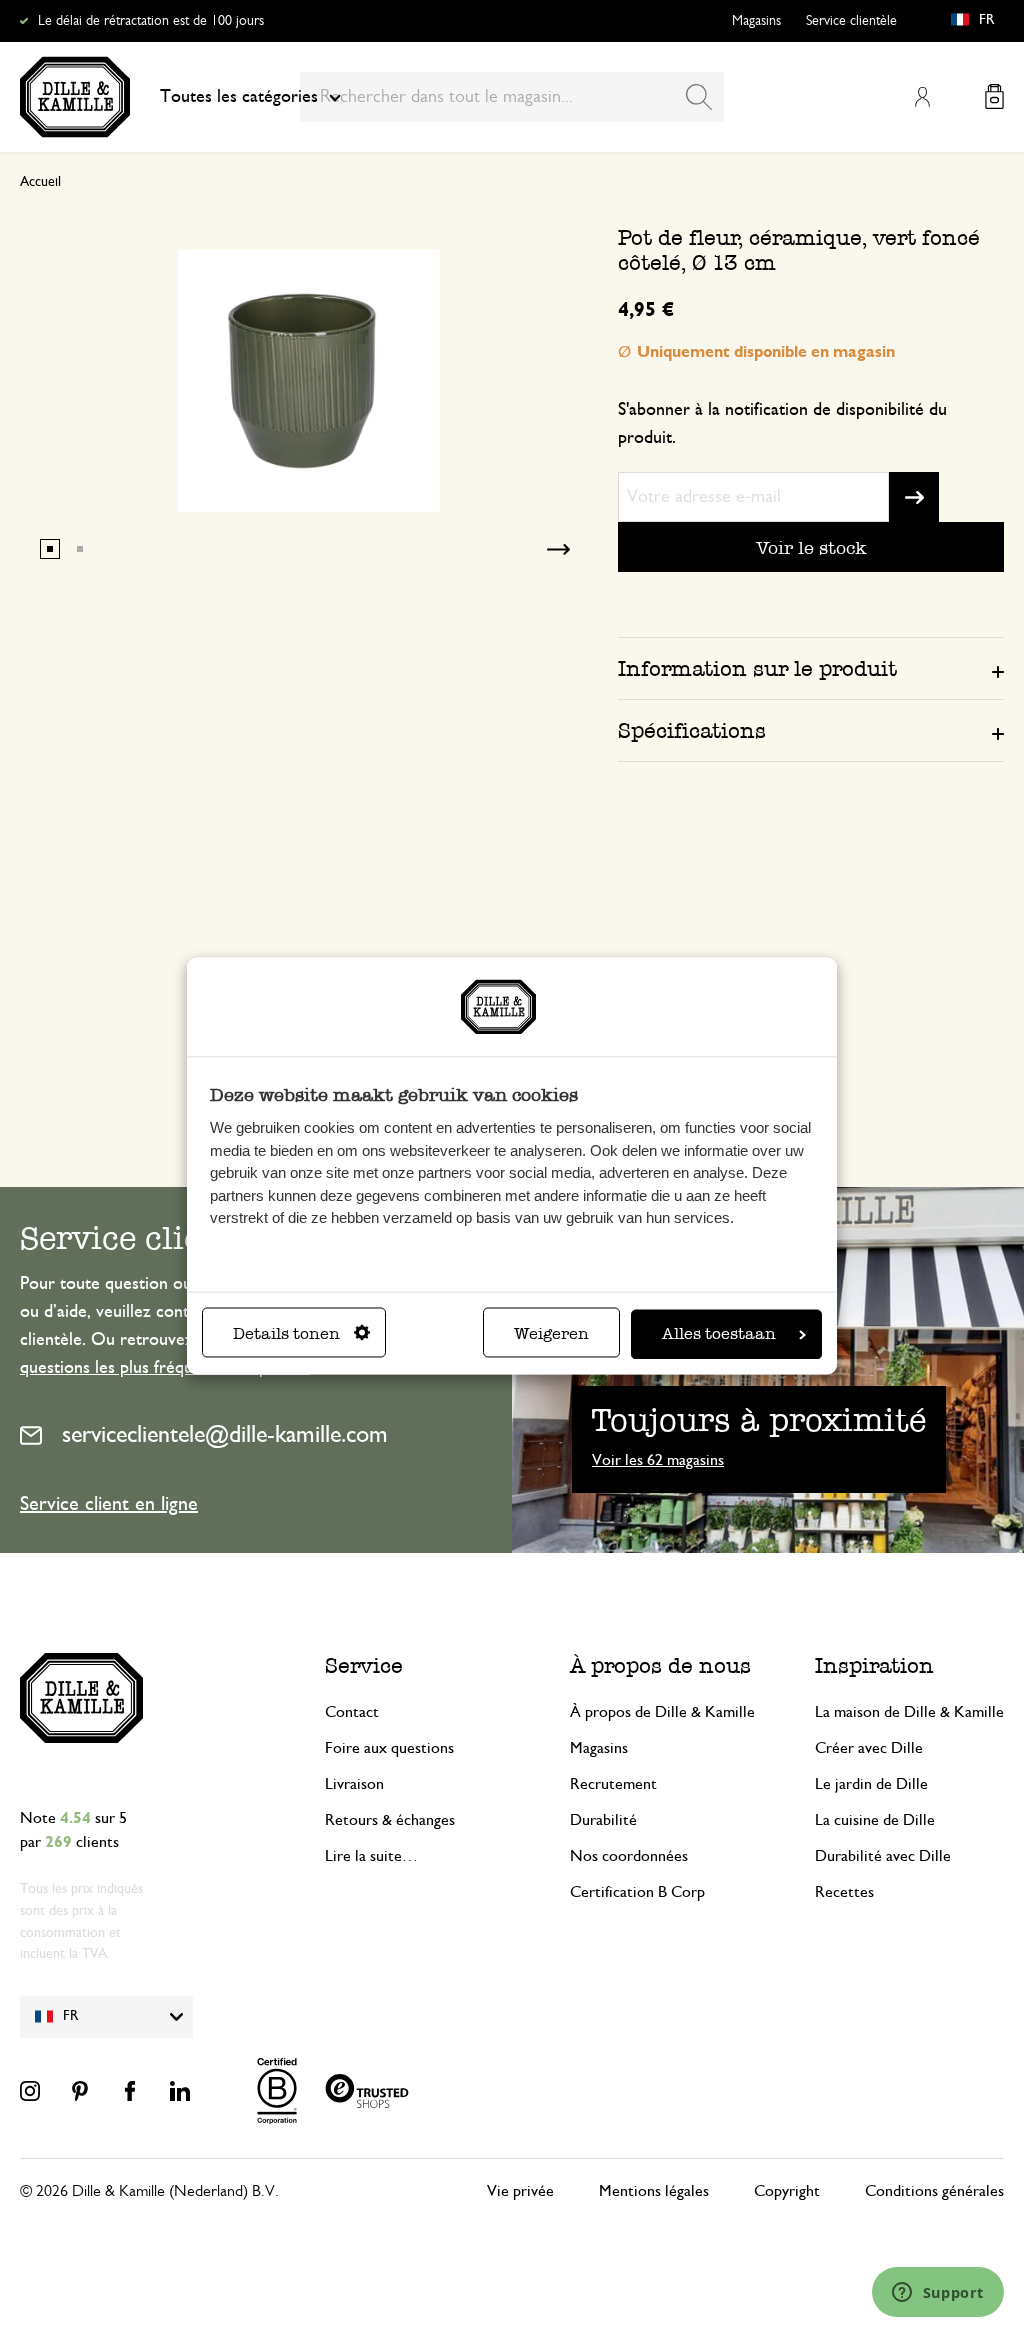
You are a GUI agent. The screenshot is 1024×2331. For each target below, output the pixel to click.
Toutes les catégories (239, 97)
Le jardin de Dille (871, 1784)
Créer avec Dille (869, 1748)
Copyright (787, 2191)
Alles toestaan (719, 1333)
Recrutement (613, 1784)
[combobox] (512, 97)
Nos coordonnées (629, 1856)
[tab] (811, 668)
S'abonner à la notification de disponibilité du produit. (782, 424)
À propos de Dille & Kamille (662, 1712)
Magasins (756, 21)
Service (364, 1665)
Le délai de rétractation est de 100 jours (151, 21)
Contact (352, 1712)
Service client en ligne (109, 1504)
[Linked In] (180, 2091)
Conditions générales (934, 2191)
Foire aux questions (389, 1748)
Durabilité (603, 1820)
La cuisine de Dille (875, 1820)
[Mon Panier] (994, 96)
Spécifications (692, 730)
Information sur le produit (757, 668)
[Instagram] (30, 2091)
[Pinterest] (80, 2091)
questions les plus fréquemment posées (165, 1368)
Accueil (40, 182)
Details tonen (286, 1333)
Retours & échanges (390, 1820)
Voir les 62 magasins (658, 1460)
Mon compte (922, 97)
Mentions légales (654, 2191)
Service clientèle (851, 21)
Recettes (844, 1892)
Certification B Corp (637, 1892)
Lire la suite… (371, 1856)
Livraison (354, 1784)
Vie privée (520, 2191)
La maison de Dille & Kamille (909, 1712)
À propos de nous (660, 1665)
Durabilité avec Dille (883, 1856)
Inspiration (874, 1665)
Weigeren (551, 1333)
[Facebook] (130, 2091)
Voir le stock (811, 547)
